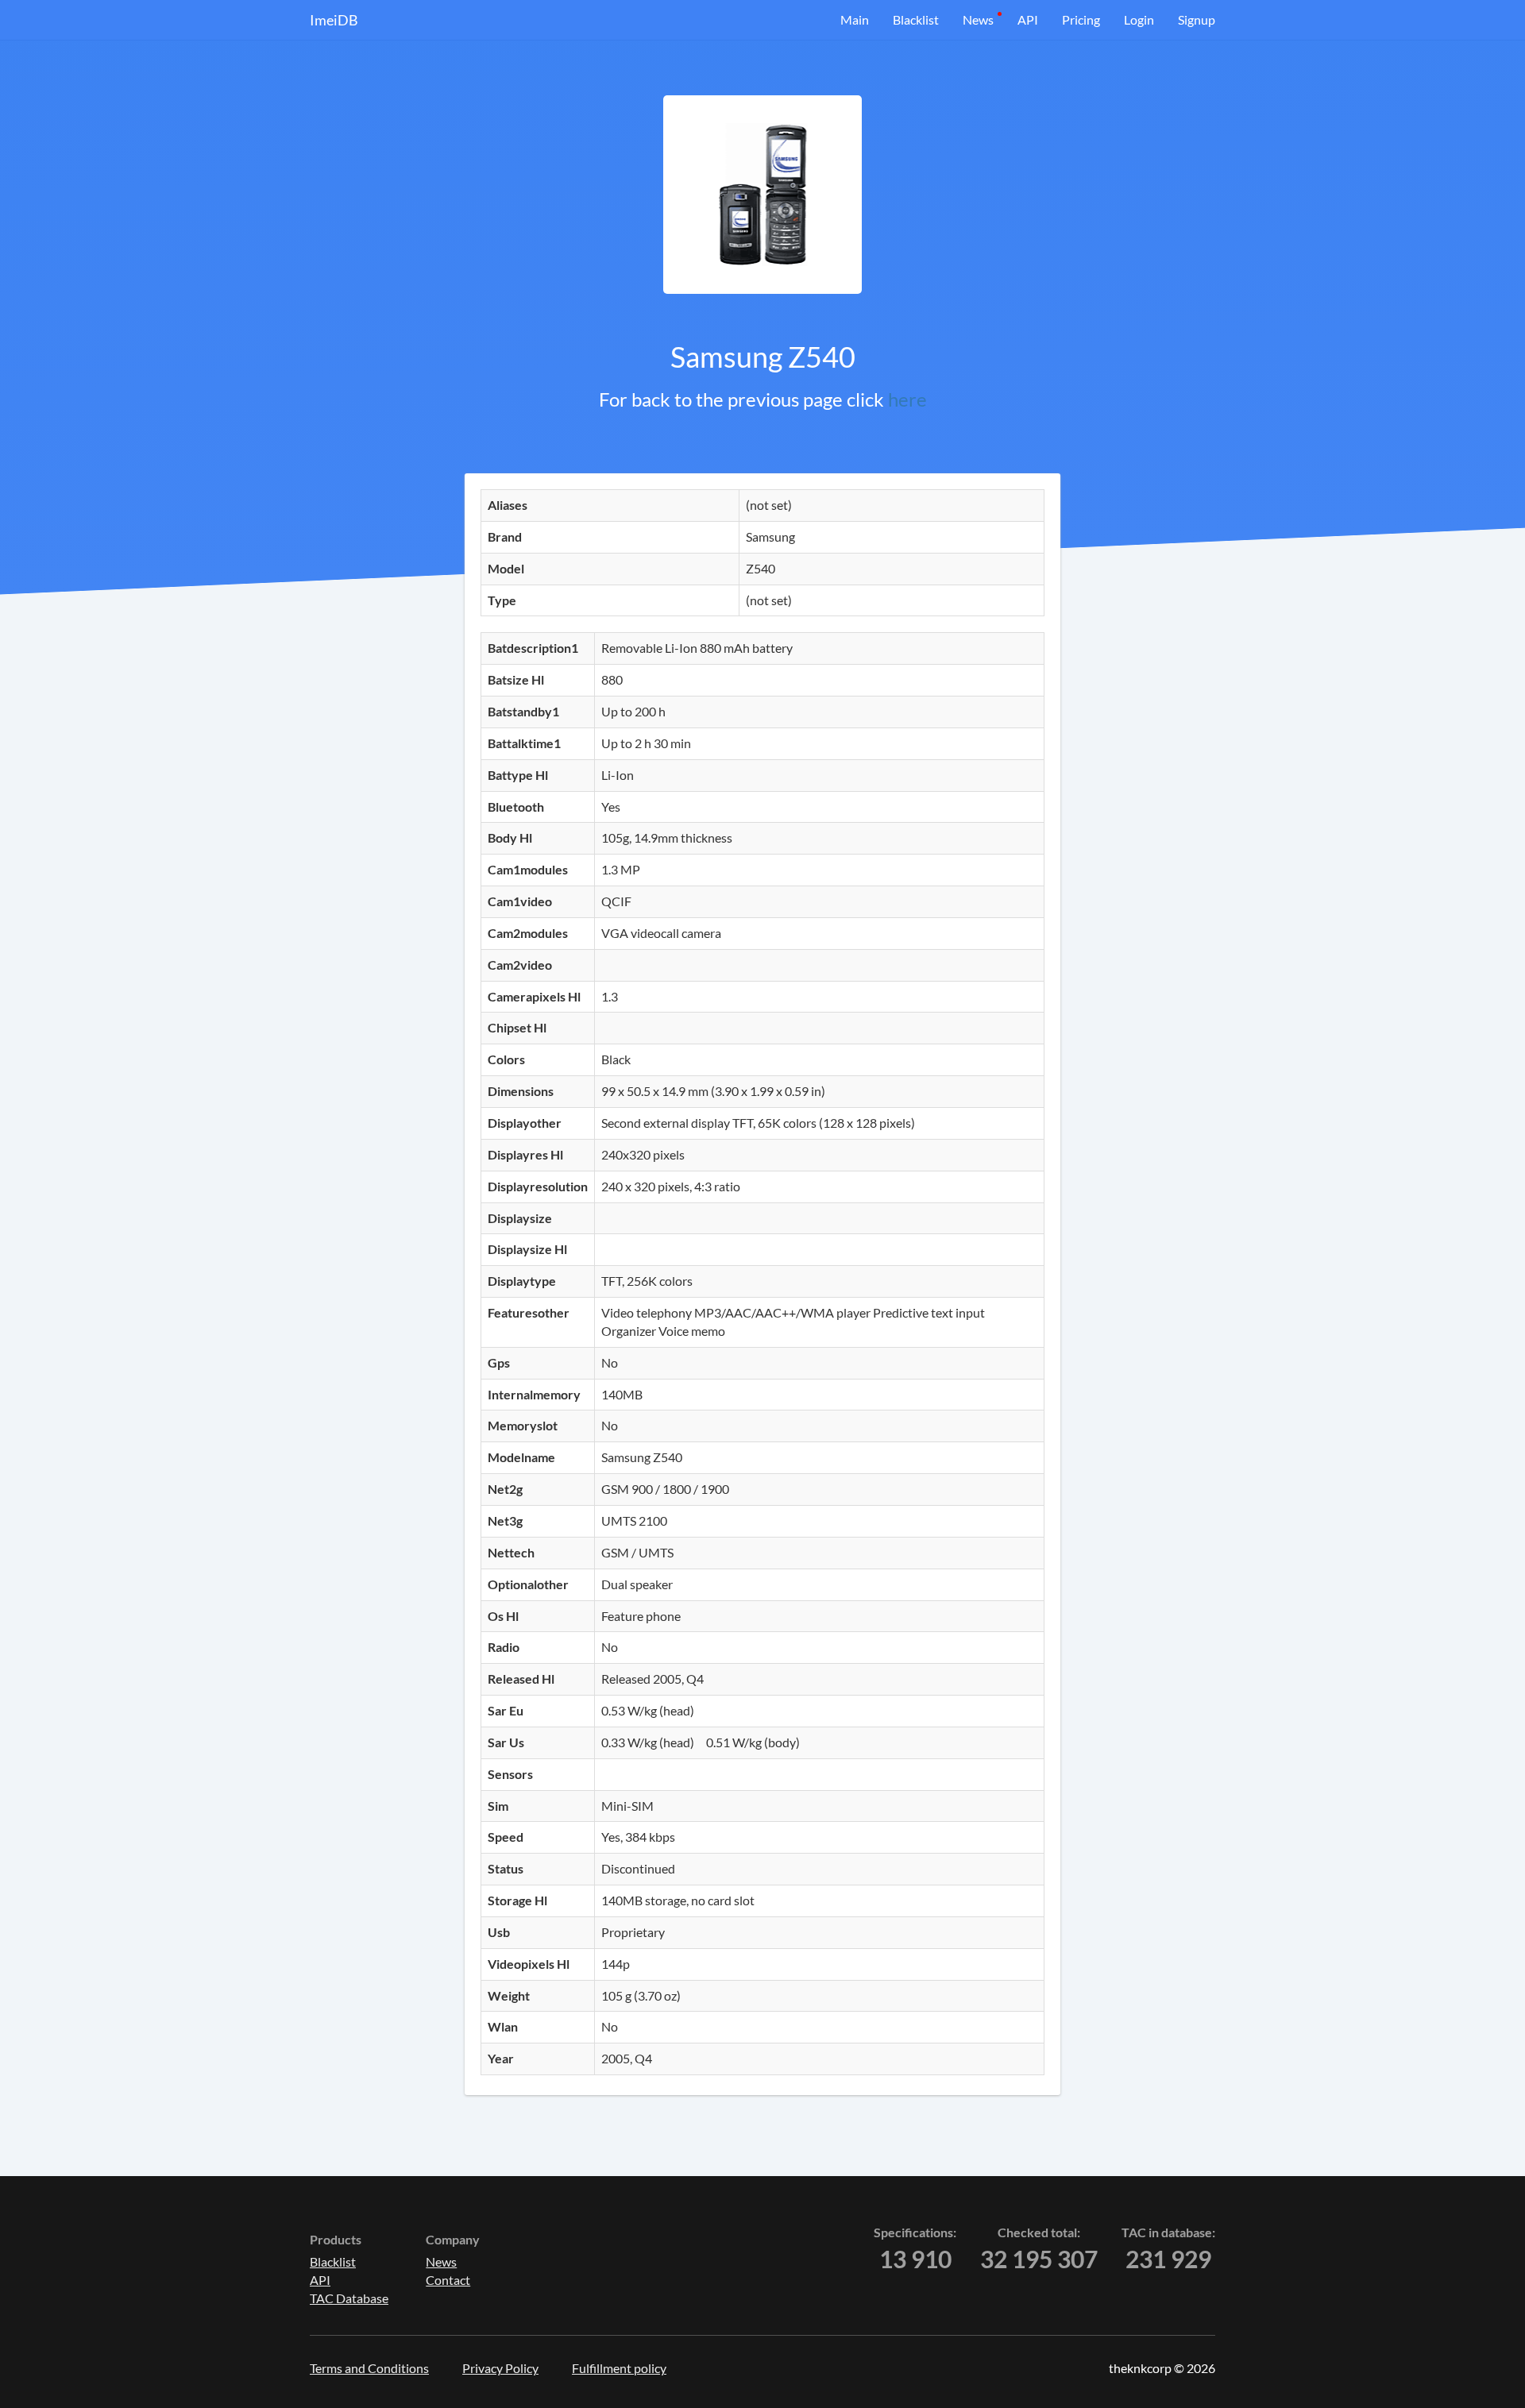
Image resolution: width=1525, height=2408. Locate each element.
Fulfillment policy (619, 2368)
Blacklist (916, 19)
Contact (448, 2280)
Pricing (1081, 19)
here (907, 399)
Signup (1197, 19)
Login (1139, 19)
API (1028, 19)
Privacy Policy (500, 2368)
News (978, 19)
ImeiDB (334, 20)
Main (855, 19)
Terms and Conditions (369, 2368)
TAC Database (349, 2298)
